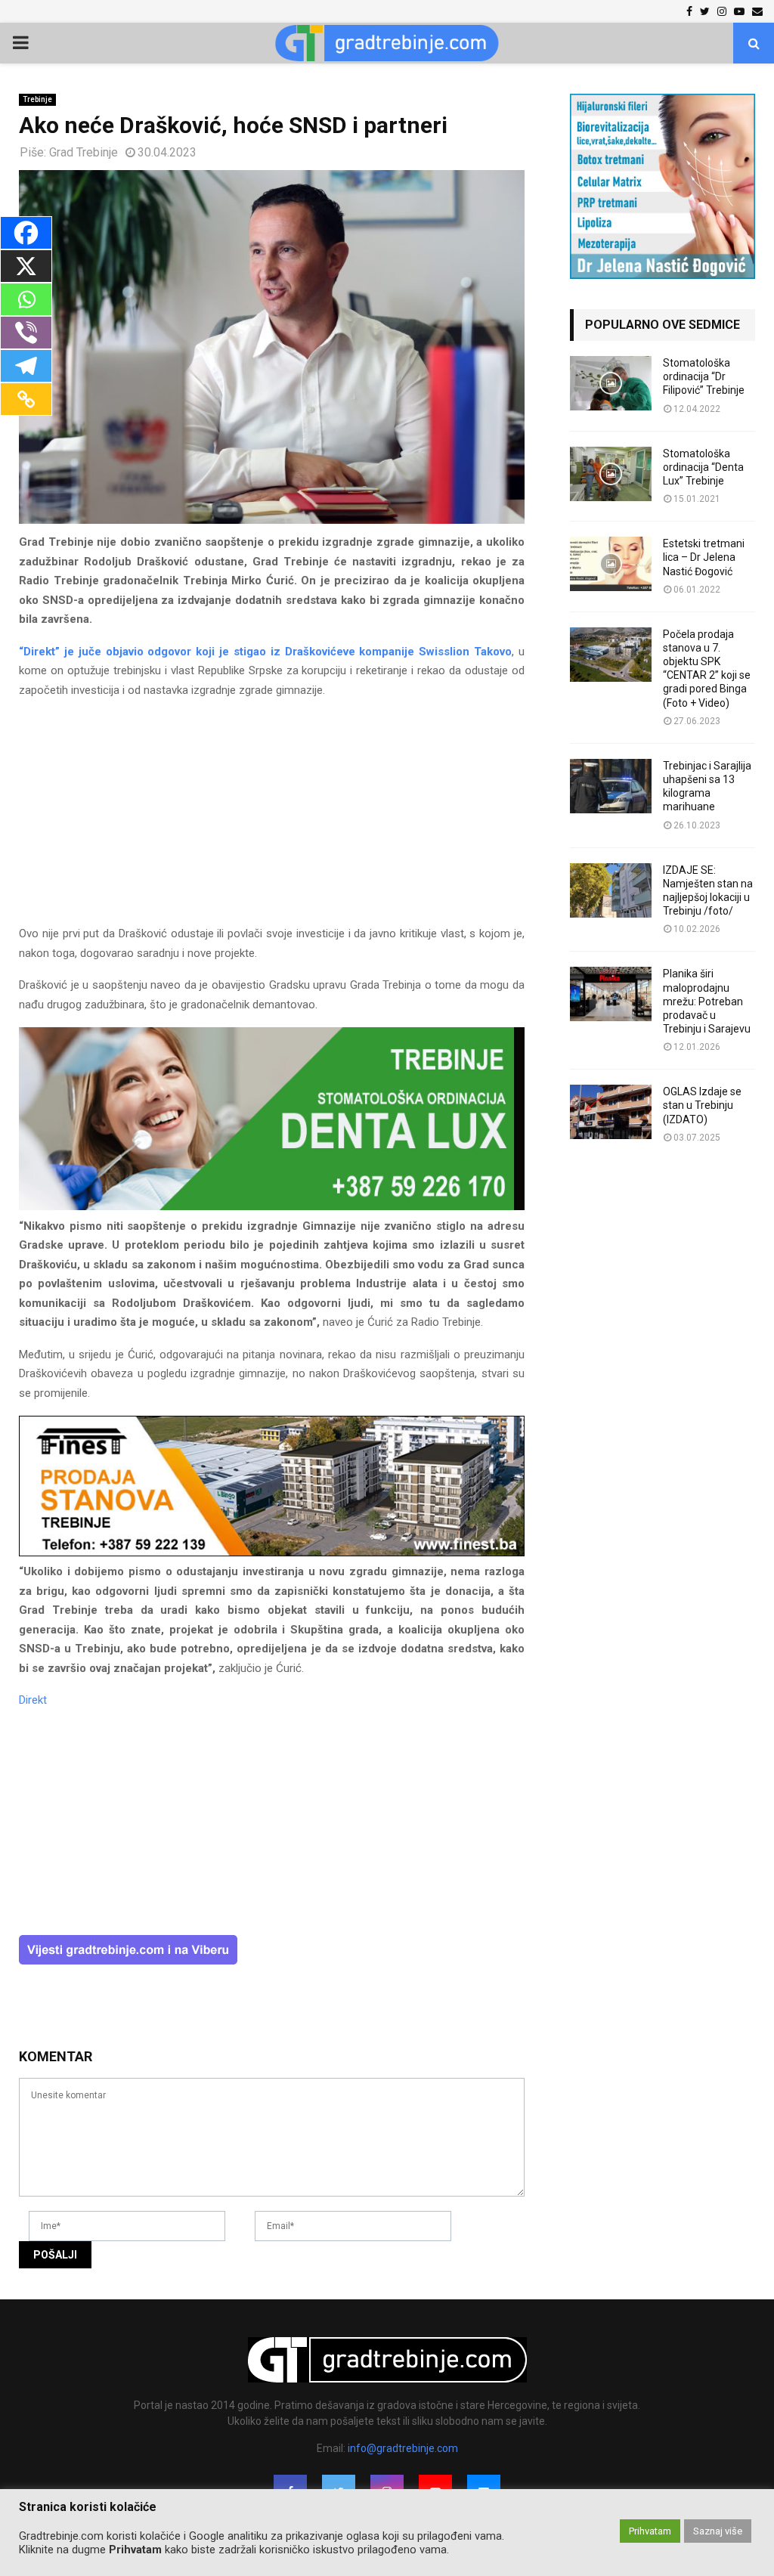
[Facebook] (26, 233)
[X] (26, 266)
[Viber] (26, 333)
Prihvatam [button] (650, 2531)
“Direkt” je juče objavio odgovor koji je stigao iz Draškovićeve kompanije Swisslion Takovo (265, 652)
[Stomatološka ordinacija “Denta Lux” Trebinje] (611, 474)
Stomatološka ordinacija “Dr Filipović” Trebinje (704, 376)
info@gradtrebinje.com (403, 2448)
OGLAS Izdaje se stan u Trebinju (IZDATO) (702, 1105)
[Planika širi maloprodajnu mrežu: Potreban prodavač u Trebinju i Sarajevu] (611, 994)
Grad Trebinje (84, 152)
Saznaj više (718, 2531)
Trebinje (37, 99)
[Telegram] (26, 366)
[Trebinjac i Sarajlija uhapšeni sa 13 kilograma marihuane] (611, 786)
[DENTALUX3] (272, 1206)
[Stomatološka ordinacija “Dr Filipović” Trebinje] (611, 383)
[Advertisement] (272, 819)
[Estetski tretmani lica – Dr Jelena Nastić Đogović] (611, 564)
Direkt (33, 1700)
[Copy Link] (26, 399)
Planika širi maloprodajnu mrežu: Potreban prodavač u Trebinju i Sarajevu (707, 1001)
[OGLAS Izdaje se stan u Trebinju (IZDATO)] (611, 1112)
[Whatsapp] (26, 299)
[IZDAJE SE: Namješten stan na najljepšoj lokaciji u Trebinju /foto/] (611, 890)
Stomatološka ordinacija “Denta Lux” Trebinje (703, 467)
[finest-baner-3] (272, 1553)
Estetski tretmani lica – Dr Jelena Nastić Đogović (704, 557)
